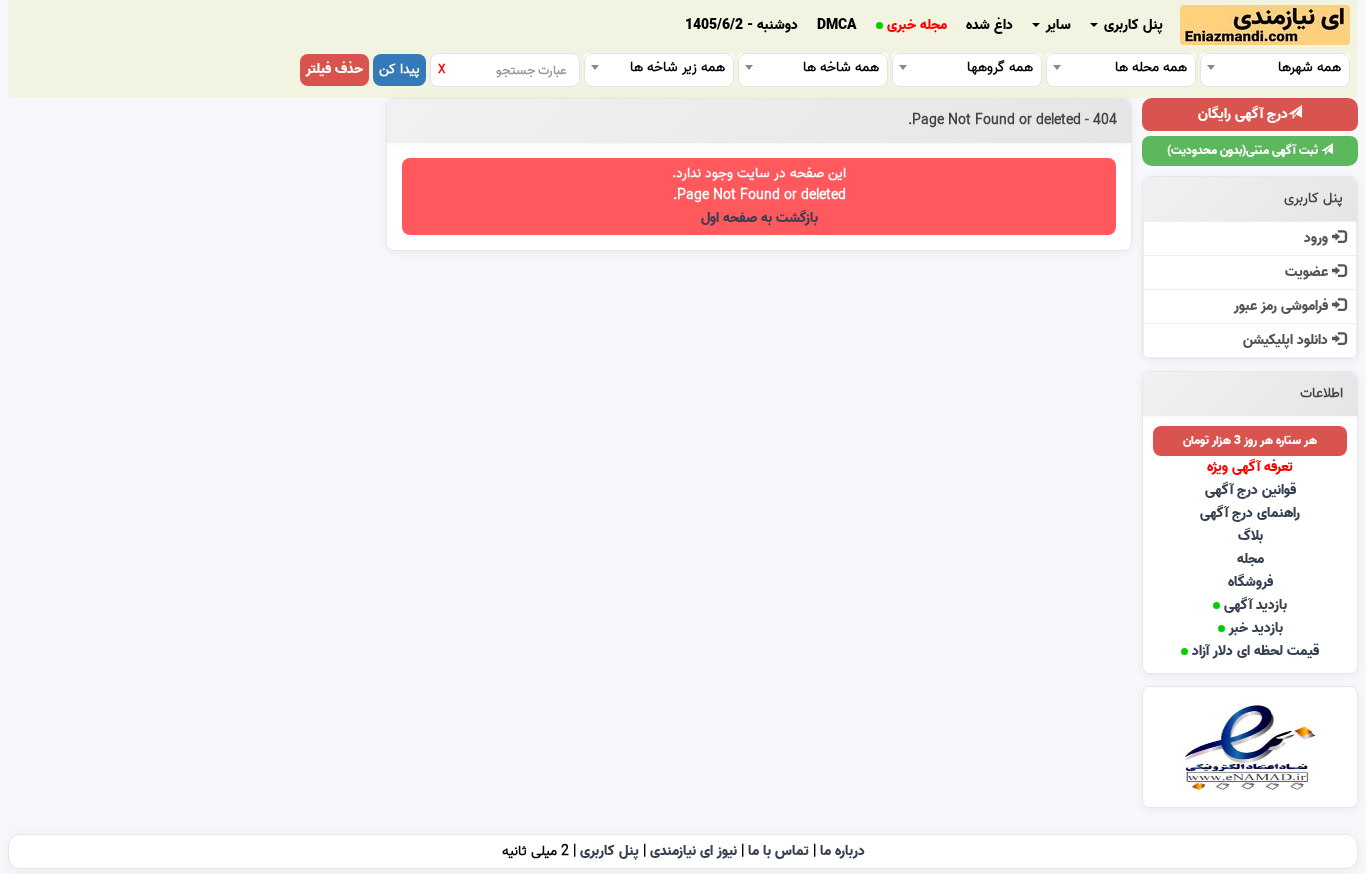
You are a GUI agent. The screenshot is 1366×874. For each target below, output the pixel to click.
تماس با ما (778, 851)
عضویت (1308, 272)
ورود (1318, 238)
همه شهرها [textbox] (1309, 67)
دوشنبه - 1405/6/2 (741, 25)
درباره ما (842, 851)
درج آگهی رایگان (1243, 114)
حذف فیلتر (334, 69)
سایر (1056, 25)
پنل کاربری (1131, 25)
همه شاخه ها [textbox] (841, 67)
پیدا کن (399, 69)
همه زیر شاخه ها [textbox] (677, 67)
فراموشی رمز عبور (1283, 306)
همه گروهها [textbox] (1000, 67)
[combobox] (1275, 67)
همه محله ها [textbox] (1151, 67)
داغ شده (989, 25)
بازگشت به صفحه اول (759, 218)
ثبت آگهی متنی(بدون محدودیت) (1244, 150)
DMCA (837, 25)
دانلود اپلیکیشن (1287, 340)
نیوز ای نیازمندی (693, 851)
